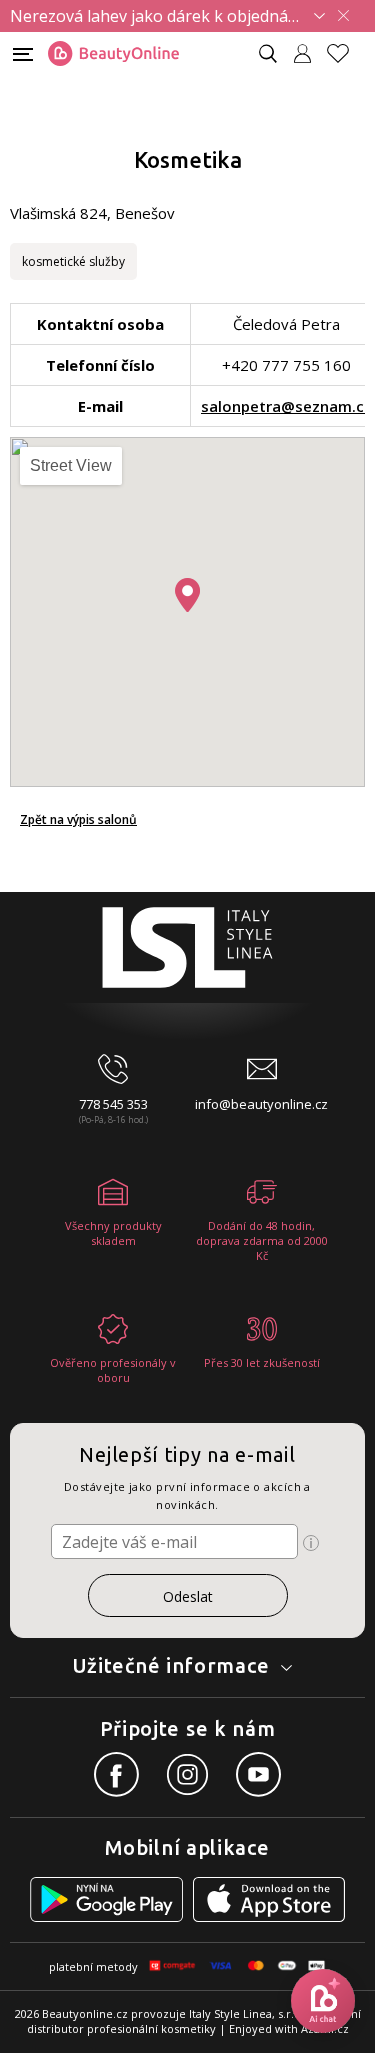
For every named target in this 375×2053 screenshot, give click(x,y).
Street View (71, 465)
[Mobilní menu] (23, 52)
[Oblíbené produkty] (346, 53)
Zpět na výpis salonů (78, 819)
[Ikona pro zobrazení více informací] (311, 1543)
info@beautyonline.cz (261, 1104)
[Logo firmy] (113, 54)
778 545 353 (113, 1104)
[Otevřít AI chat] (323, 2001)
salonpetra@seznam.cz (286, 406)
